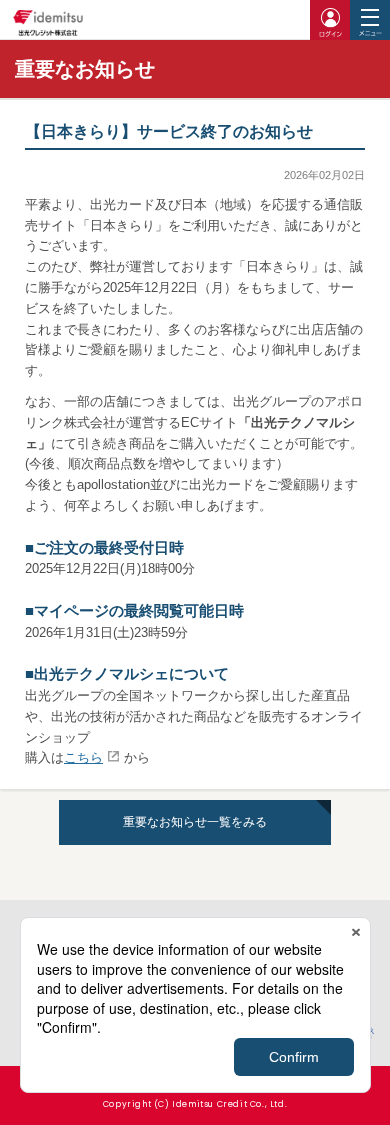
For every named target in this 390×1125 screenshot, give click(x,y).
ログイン (330, 20)
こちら (83, 757)
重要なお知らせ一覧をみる (195, 822)
